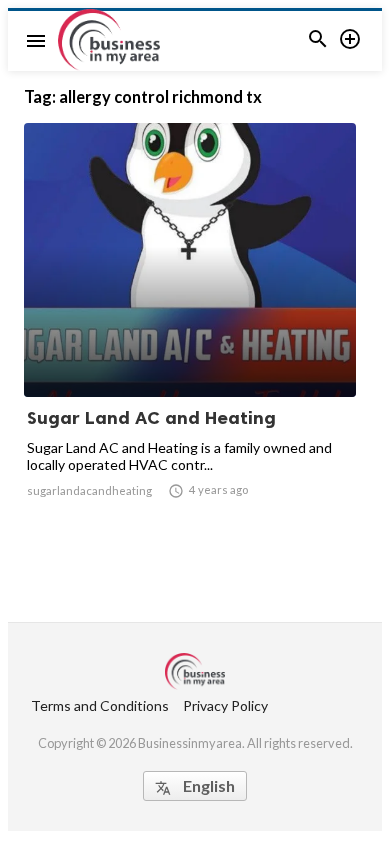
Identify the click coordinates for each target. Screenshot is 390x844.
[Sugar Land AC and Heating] (190, 345)
